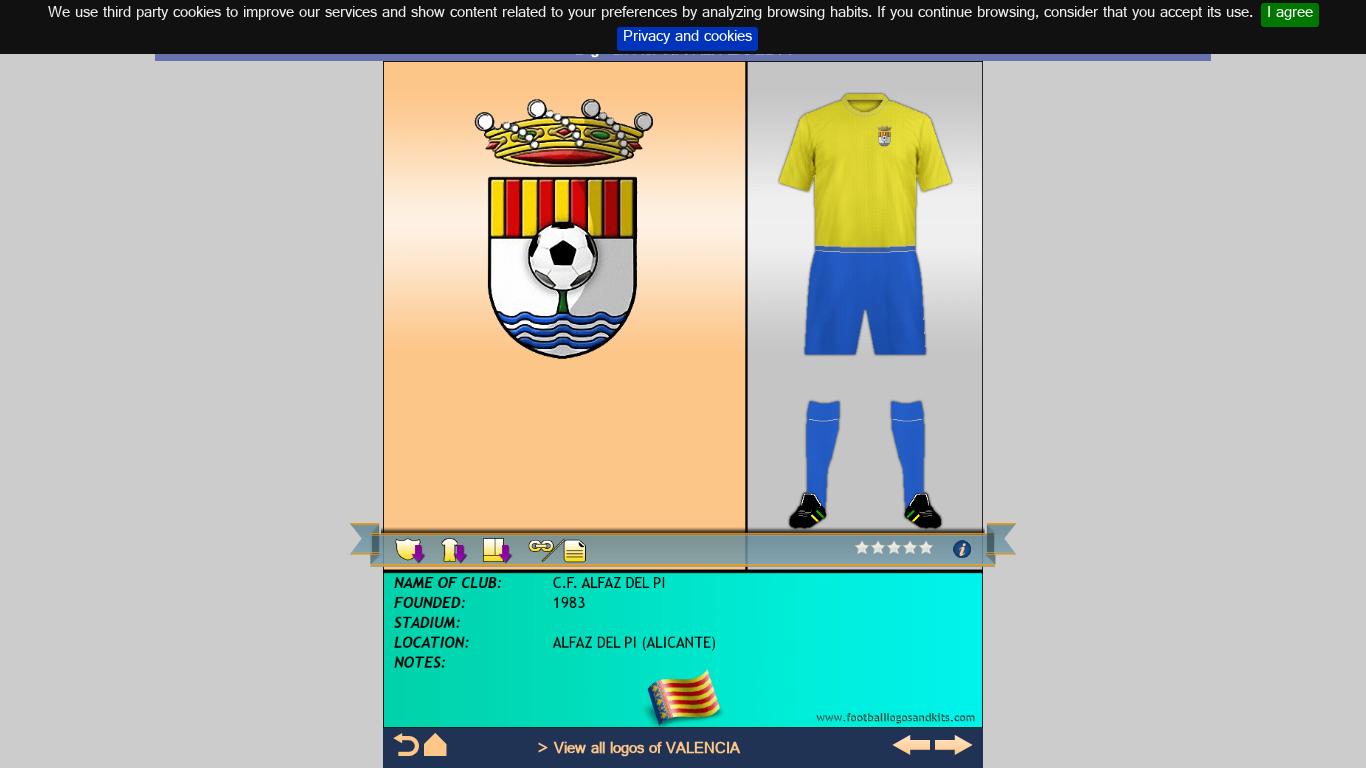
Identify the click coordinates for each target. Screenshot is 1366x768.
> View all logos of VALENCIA (638, 750)
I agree (1290, 15)
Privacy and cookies (687, 39)
